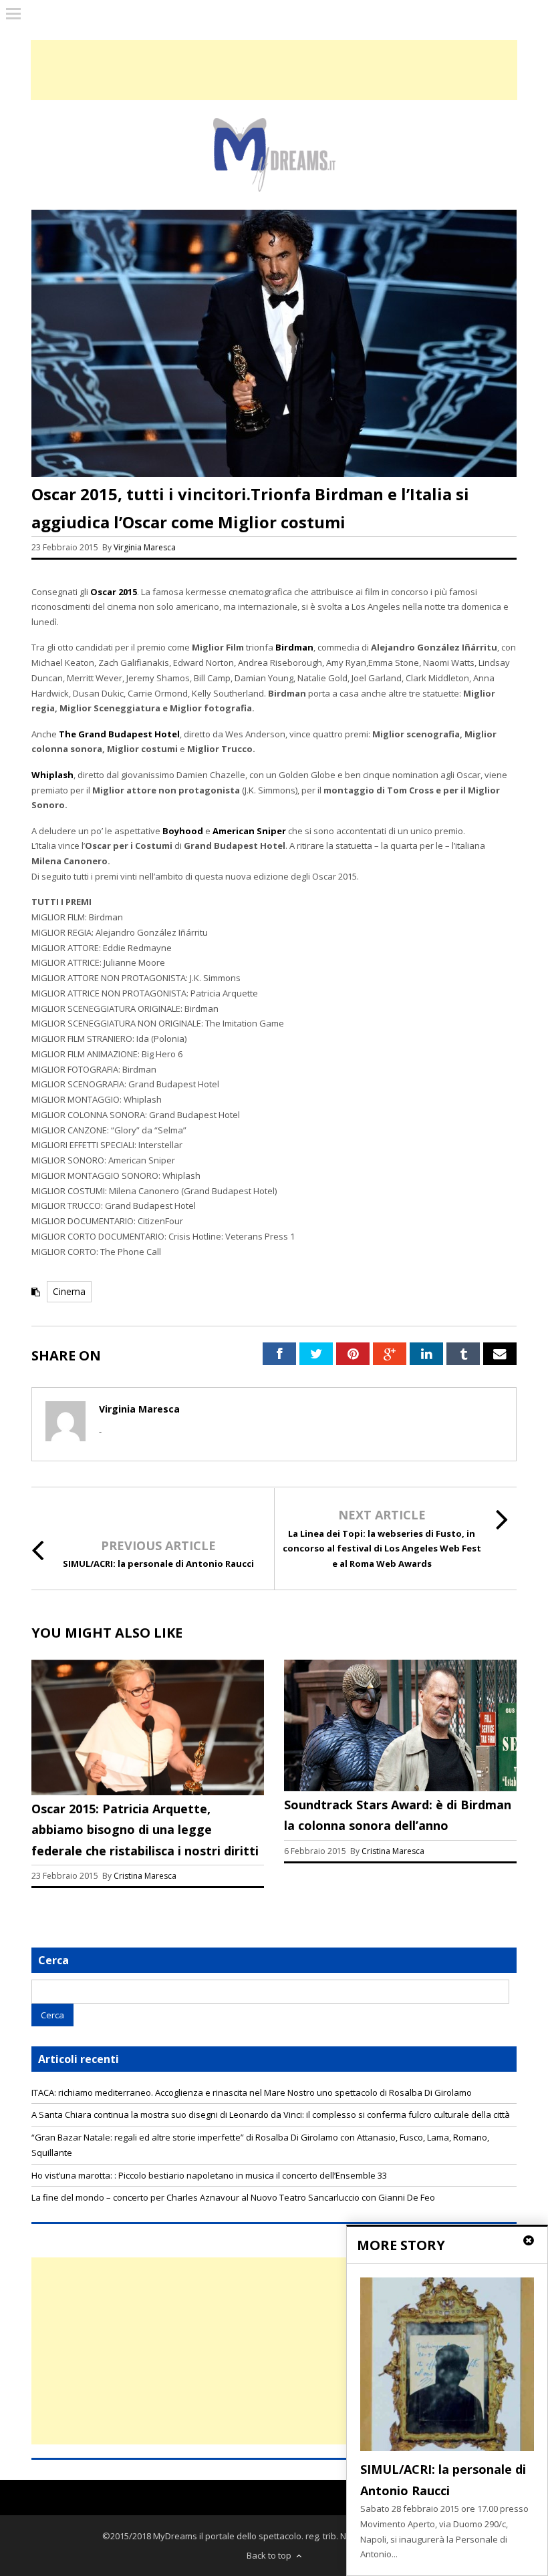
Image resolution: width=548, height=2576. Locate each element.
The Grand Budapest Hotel (119, 734)
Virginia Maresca (145, 547)
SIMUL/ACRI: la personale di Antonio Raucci (158, 1563)
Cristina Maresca (145, 1876)
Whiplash (52, 775)
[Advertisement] (274, 2351)
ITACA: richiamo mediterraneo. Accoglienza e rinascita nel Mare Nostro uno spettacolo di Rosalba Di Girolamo (252, 2092)
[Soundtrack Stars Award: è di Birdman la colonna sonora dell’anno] (400, 1788)
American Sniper (249, 831)
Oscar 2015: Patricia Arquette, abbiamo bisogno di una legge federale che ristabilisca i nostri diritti (145, 1830)
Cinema (69, 1291)
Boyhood (183, 831)
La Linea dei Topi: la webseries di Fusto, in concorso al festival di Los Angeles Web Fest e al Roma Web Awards (382, 1549)
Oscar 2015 (114, 592)
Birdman (294, 647)
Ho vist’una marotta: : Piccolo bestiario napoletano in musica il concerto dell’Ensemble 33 (209, 2175)
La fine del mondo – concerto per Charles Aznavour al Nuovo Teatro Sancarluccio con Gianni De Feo (233, 2197)
